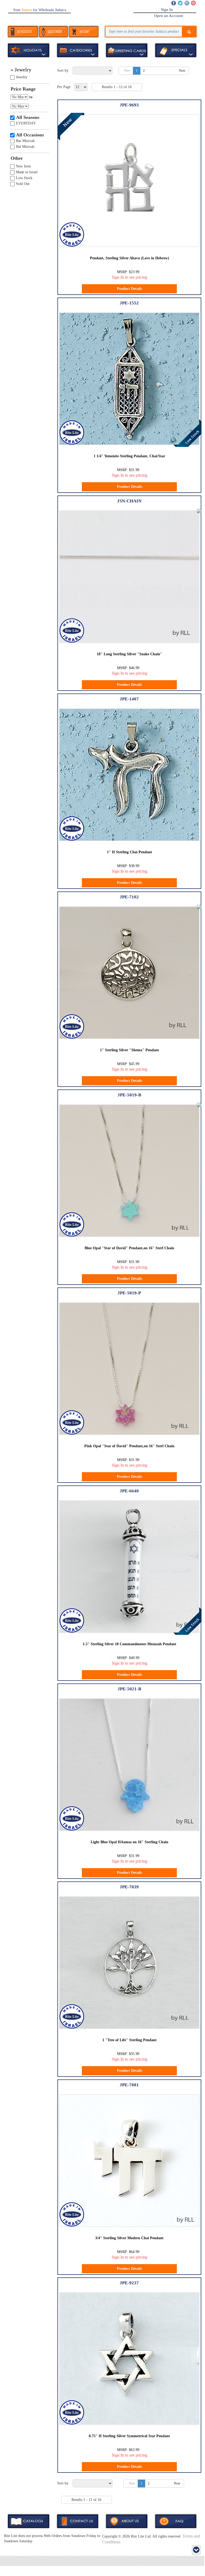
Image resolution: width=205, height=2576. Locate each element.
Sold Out (23, 184)
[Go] (189, 32)
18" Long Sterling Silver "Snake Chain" (129, 654)
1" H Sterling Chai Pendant (129, 852)
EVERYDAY (26, 123)
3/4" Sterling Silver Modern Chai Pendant (129, 2238)
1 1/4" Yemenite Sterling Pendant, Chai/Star (129, 456)
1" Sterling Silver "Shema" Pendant (129, 1050)
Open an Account (168, 16)
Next (182, 71)
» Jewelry (21, 70)
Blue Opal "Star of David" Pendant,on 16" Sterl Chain (129, 1248)
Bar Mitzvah (25, 141)
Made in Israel (27, 172)
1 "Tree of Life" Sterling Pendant (129, 2040)
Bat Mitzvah (25, 147)
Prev (127, 71)
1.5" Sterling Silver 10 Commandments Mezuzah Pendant (129, 1644)
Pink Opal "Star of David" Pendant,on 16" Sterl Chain (129, 1446)
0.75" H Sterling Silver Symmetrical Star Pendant (129, 2436)
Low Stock (24, 178)
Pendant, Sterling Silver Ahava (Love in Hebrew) (129, 258)
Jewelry (22, 77)
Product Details (129, 289)
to (31, 97)
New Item (23, 166)
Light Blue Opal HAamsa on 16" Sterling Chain (129, 1842)
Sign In (167, 10)
